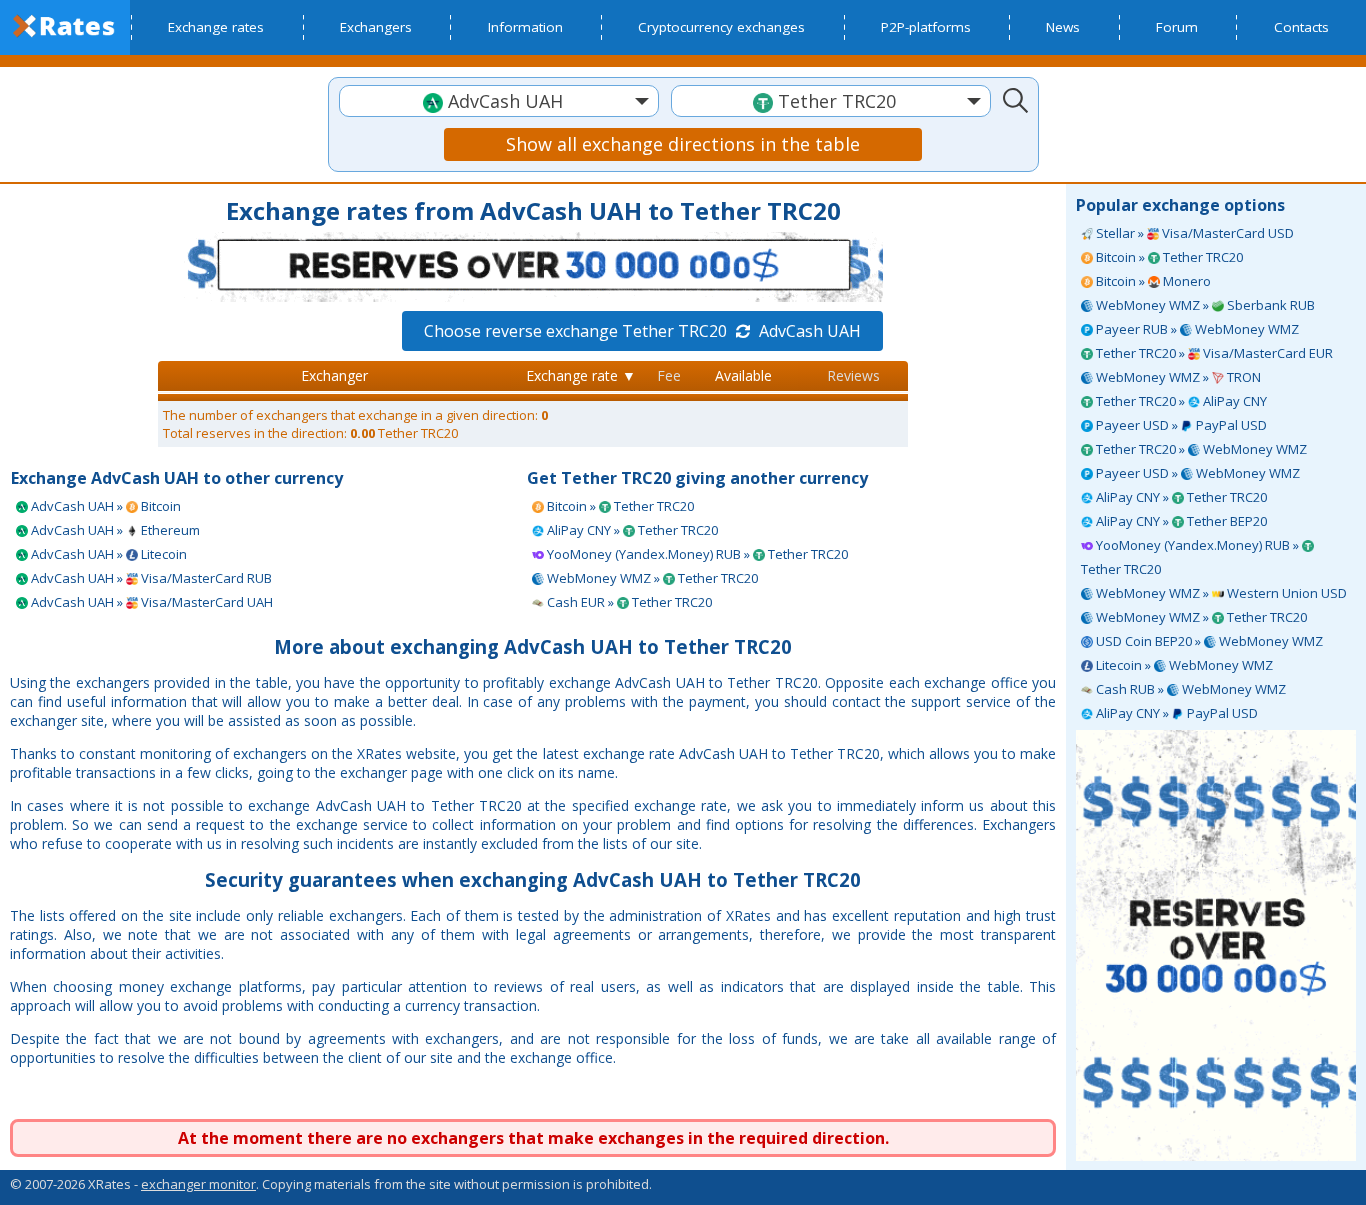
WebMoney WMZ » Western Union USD (1220, 593)
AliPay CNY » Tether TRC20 (1180, 497)
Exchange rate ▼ (581, 375)
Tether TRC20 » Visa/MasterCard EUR (1213, 353)
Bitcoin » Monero (1152, 281)
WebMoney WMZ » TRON (1177, 377)
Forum (1177, 27)
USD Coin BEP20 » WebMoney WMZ (1208, 641)
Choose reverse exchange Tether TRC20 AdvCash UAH (642, 331)
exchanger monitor (198, 1184)
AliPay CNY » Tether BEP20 (1180, 521)
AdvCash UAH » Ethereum (114, 530)
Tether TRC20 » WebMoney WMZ (1200, 449)
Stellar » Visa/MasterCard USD (1193, 233)
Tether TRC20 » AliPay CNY (1180, 401)
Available (743, 375)
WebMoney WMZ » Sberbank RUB (1204, 305)
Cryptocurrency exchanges (721, 27)
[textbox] (499, 101)
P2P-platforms (926, 27)
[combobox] (499, 101)
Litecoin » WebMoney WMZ (1183, 665)
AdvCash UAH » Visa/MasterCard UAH (150, 602)
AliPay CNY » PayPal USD (1175, 713)
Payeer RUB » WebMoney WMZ (1196, 329)
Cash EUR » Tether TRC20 (628, 602)
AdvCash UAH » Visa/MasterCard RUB (150, 578)
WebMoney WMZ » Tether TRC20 (1200, 617)
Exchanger (334, 375)
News (1063, 27)
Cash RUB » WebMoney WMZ (1189, 689)
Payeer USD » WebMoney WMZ (1196, 473)
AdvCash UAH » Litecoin (107, 554)
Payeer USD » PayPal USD (1180, 425)
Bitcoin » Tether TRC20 (1168, 257)
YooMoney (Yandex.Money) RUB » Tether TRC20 (1191, 557)
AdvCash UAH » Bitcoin (104, 506)
